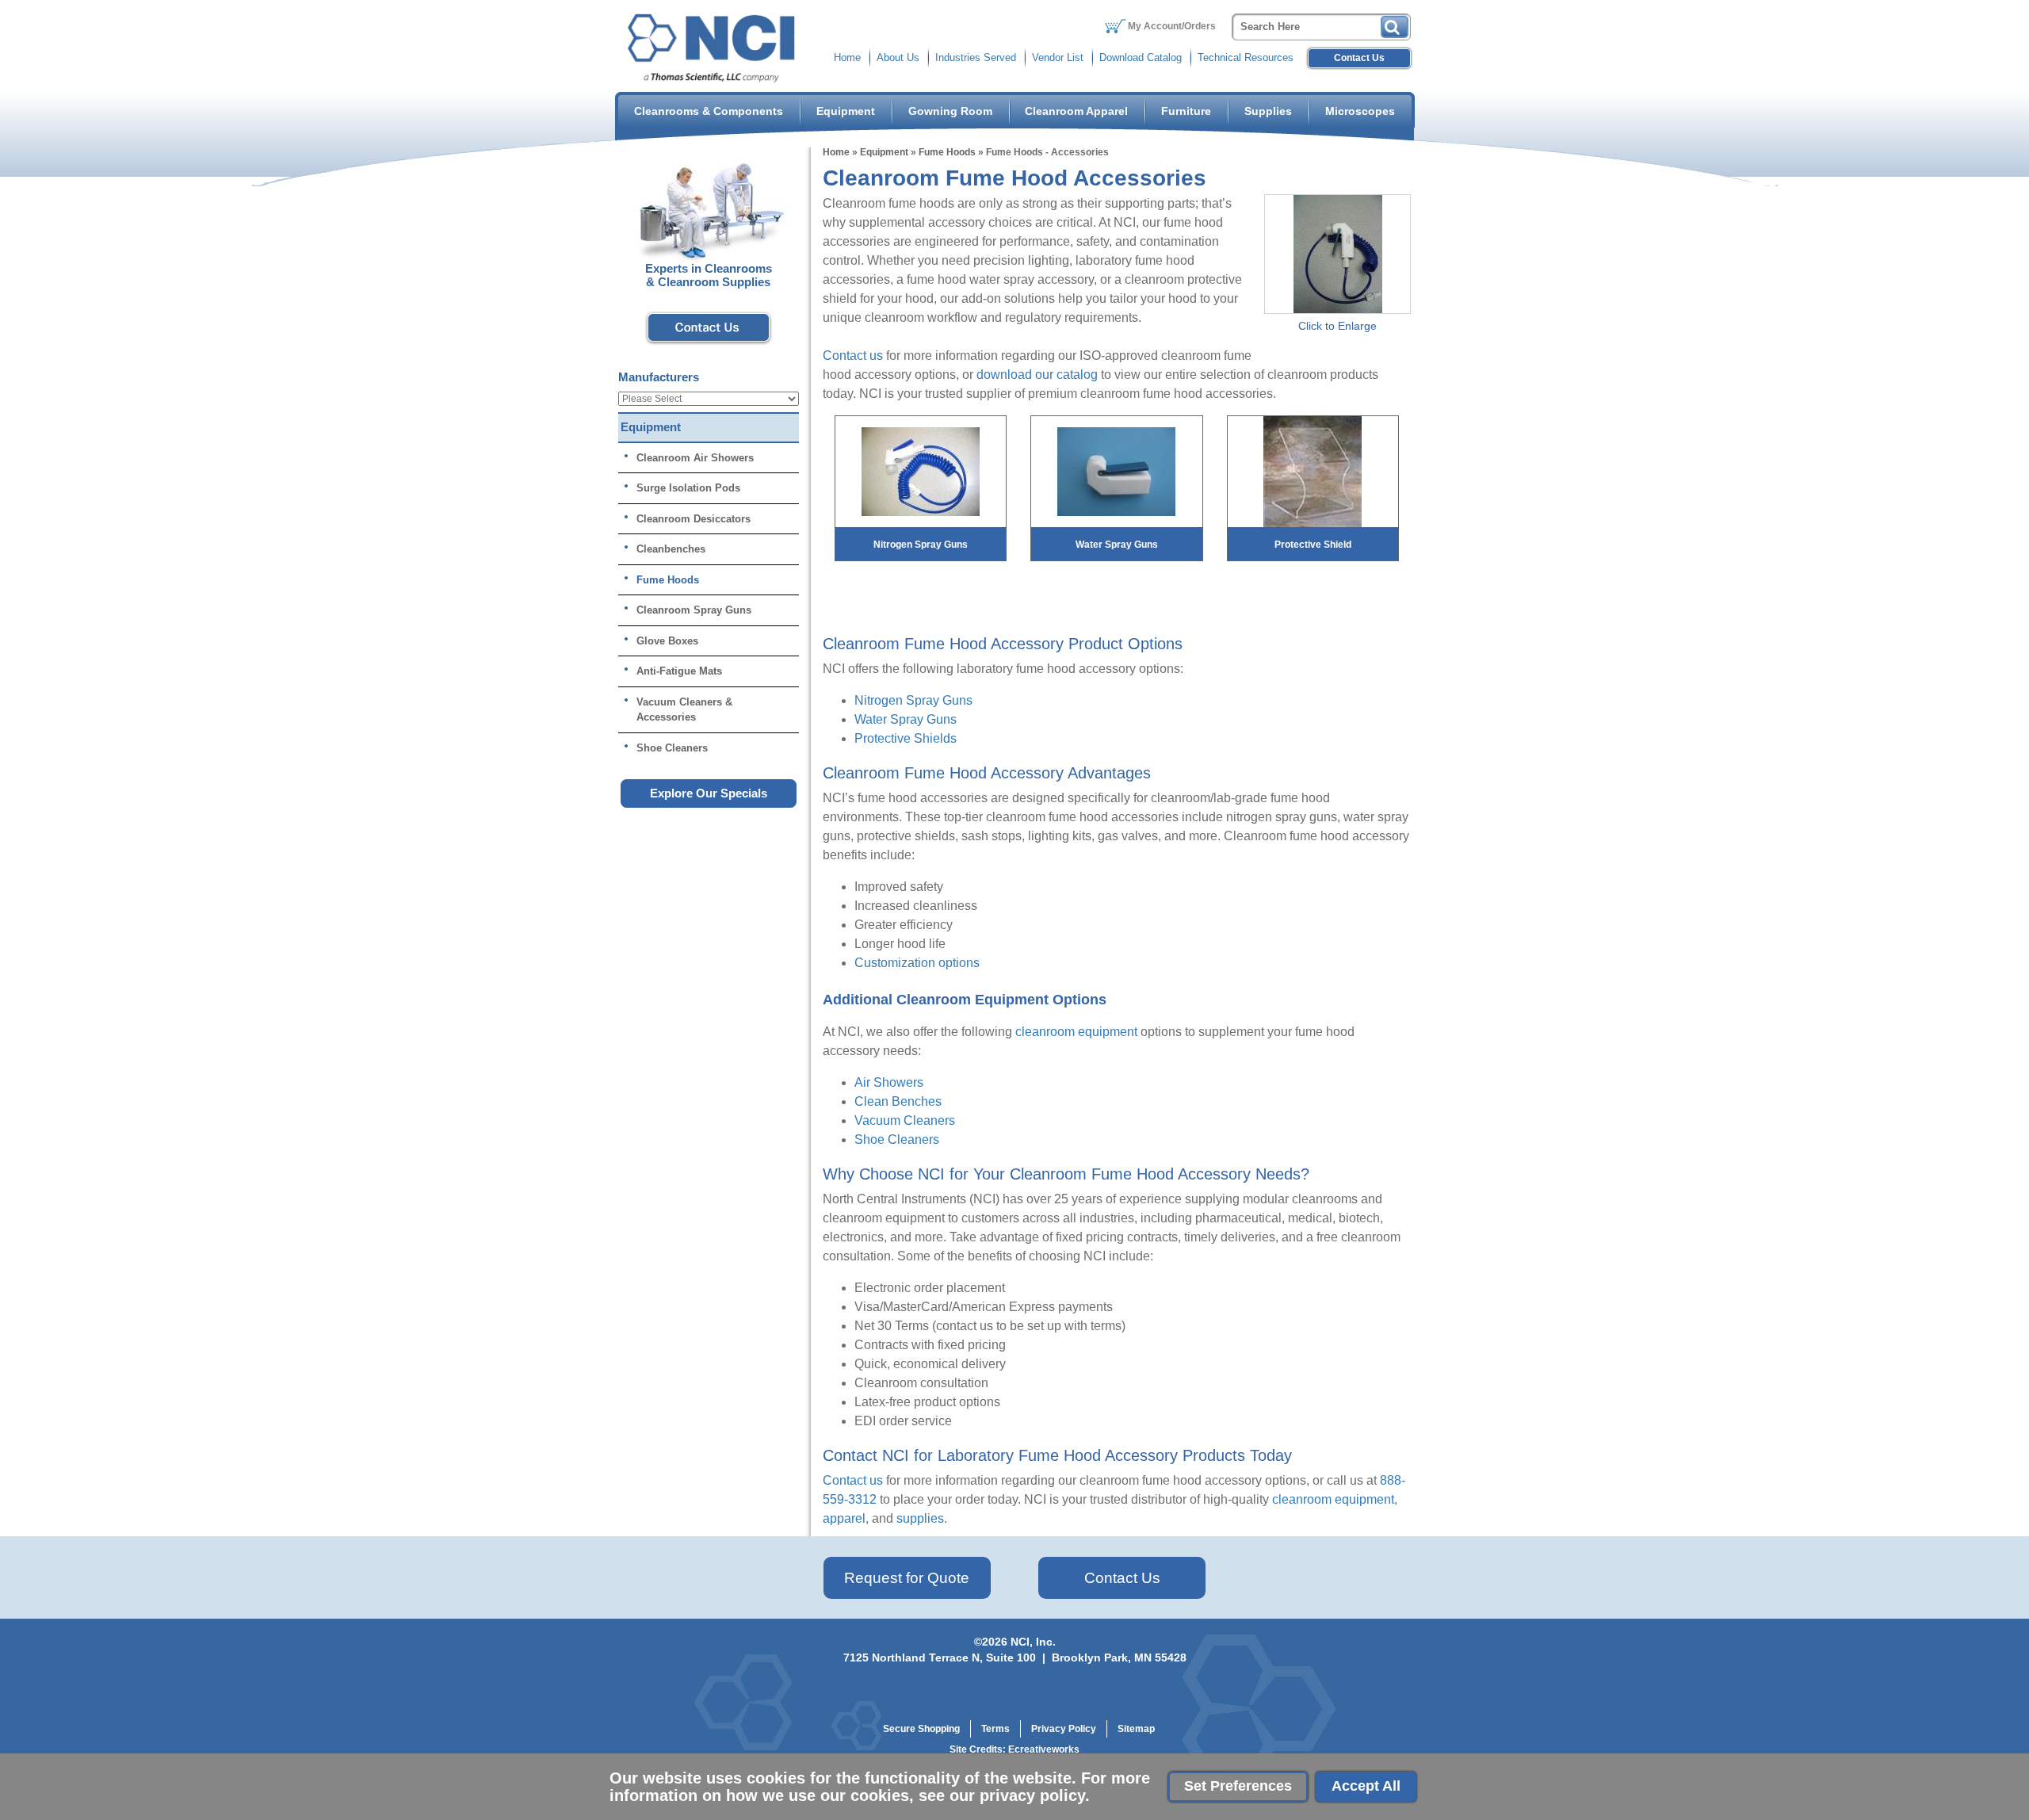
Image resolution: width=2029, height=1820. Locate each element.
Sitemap (1136, 1729)
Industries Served (976, 57)
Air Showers (889, 1082)
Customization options (917, 963)
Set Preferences (1238, 1786)
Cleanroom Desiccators (694, 519)
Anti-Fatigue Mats (679, 671)
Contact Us (1359, 58)
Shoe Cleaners (897, 1139)
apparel (844, 1518)
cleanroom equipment (1076, 1032)
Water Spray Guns (906, 719)
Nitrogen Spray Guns (913, 700)
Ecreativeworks (1044, 1749)
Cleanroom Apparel (1076, 111)
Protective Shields (906, 738)
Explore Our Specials (709, 793)
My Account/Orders (1172, 26)
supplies (920, 1518)
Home (847, 57)
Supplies (1268, 111)
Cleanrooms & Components (709, 111)
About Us (898, 57)
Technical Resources (1246, 57)
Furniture (1186, 111)
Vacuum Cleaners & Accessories (684, 710)
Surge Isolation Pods (688, 488)
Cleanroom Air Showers (695, 458)
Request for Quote (907, 1578)
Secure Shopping (921, 1729)
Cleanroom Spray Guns (694, 610)
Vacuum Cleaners (905, 1120)
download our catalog (1037, 375)
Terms (995, 1729)
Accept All (1366, 1786)
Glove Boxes (667, 641)
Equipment (846, 111)
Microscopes (1360, 111)
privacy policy (1032, 1795)
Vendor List (1058, 57)
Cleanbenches (671, 549)
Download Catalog (1141, 57)
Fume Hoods (947, 152)
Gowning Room (950, 111)
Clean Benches (898, 1101)
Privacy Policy (1064, 1729)
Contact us (853, 356)
